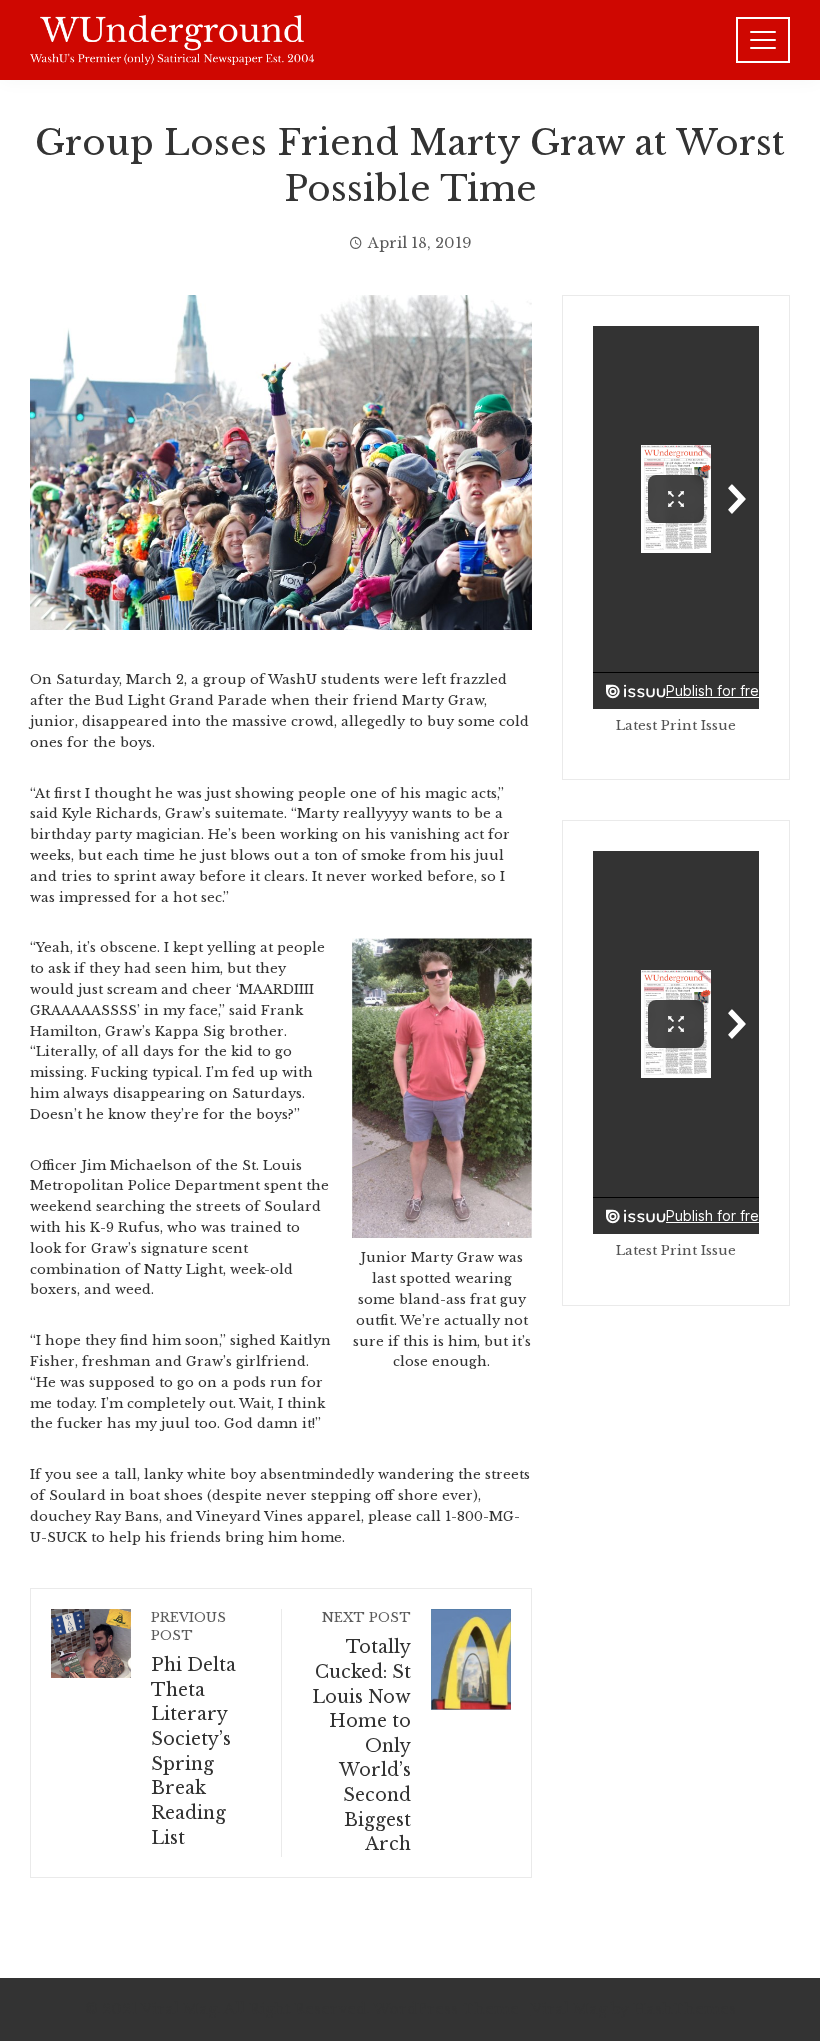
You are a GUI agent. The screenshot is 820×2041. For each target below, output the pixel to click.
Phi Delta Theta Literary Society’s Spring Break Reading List (193, 1729)
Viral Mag (569, 2009)
